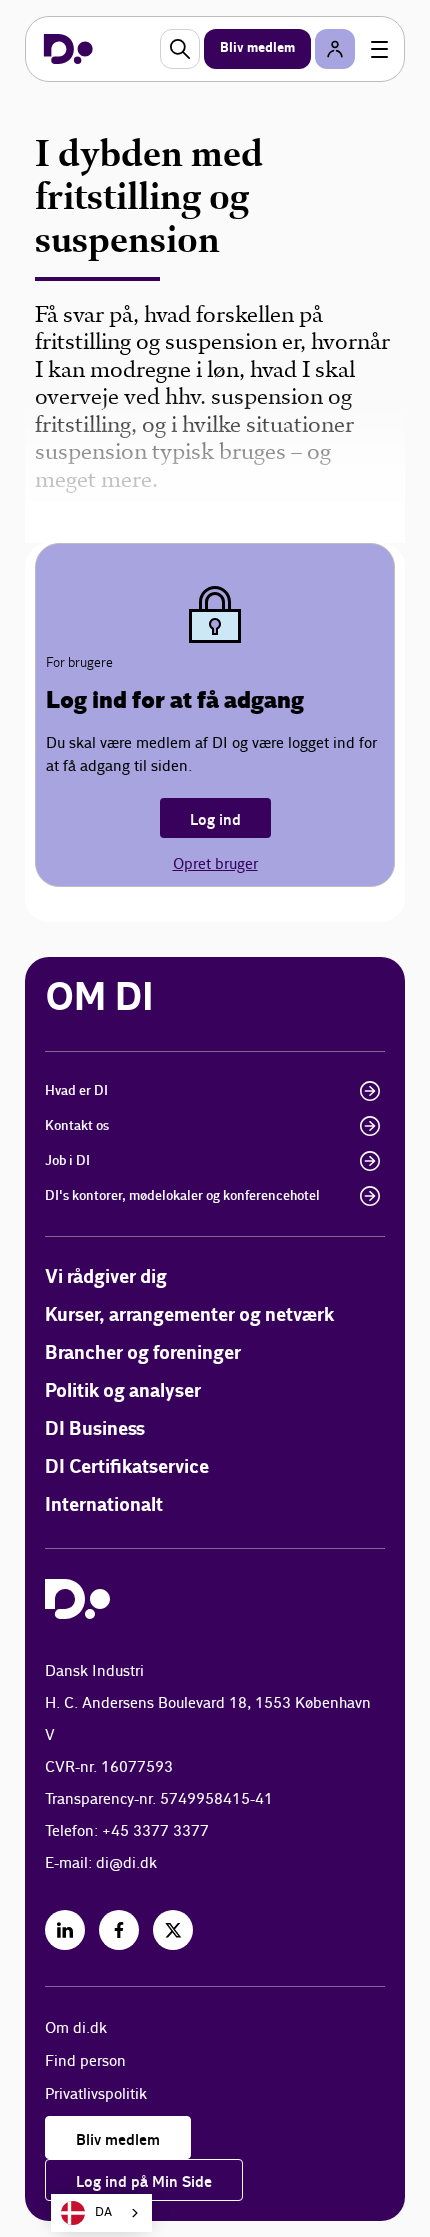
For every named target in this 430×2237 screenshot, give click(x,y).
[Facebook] (119, 1930)
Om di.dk (76, 2028)
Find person (85, 2061)
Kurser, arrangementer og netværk (189, 1315)
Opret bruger (215, 864)
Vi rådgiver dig (106, 1277)
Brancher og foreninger (143, 1353)
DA (103, 2212)
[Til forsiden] (68, 49)
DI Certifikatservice (127, 1467)
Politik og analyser (123, 1391)
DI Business (95, 1429)
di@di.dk (126, 1863)
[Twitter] (173, 1930)
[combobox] (101, 2213)
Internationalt (104, 1505)
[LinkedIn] (65, 1930)
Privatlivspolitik (96, 2094)
